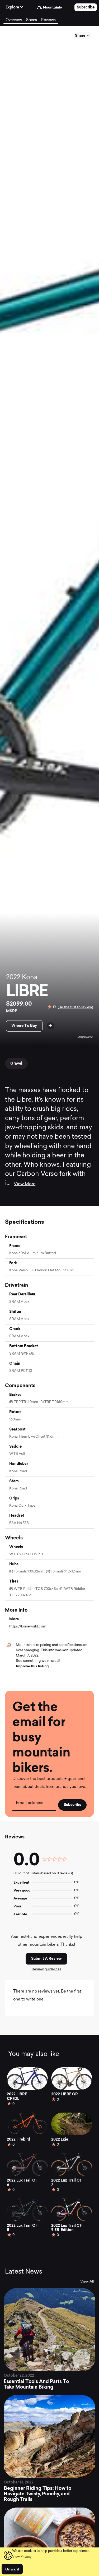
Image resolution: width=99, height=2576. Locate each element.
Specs (32, 20)
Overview (14, 20)
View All (87, 2282)
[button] (22, 2557)
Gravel (16, 1063)
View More (25, 1184)
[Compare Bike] (50, 1026)
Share (81, 35)
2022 (13, 978)
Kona (30, 978)
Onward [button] (12, 2569)
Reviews (48, 20)
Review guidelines (46, 1969)
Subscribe (86, 7)
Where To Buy (24, 1025)
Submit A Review (46, 1958)
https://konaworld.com (28, 1627)
